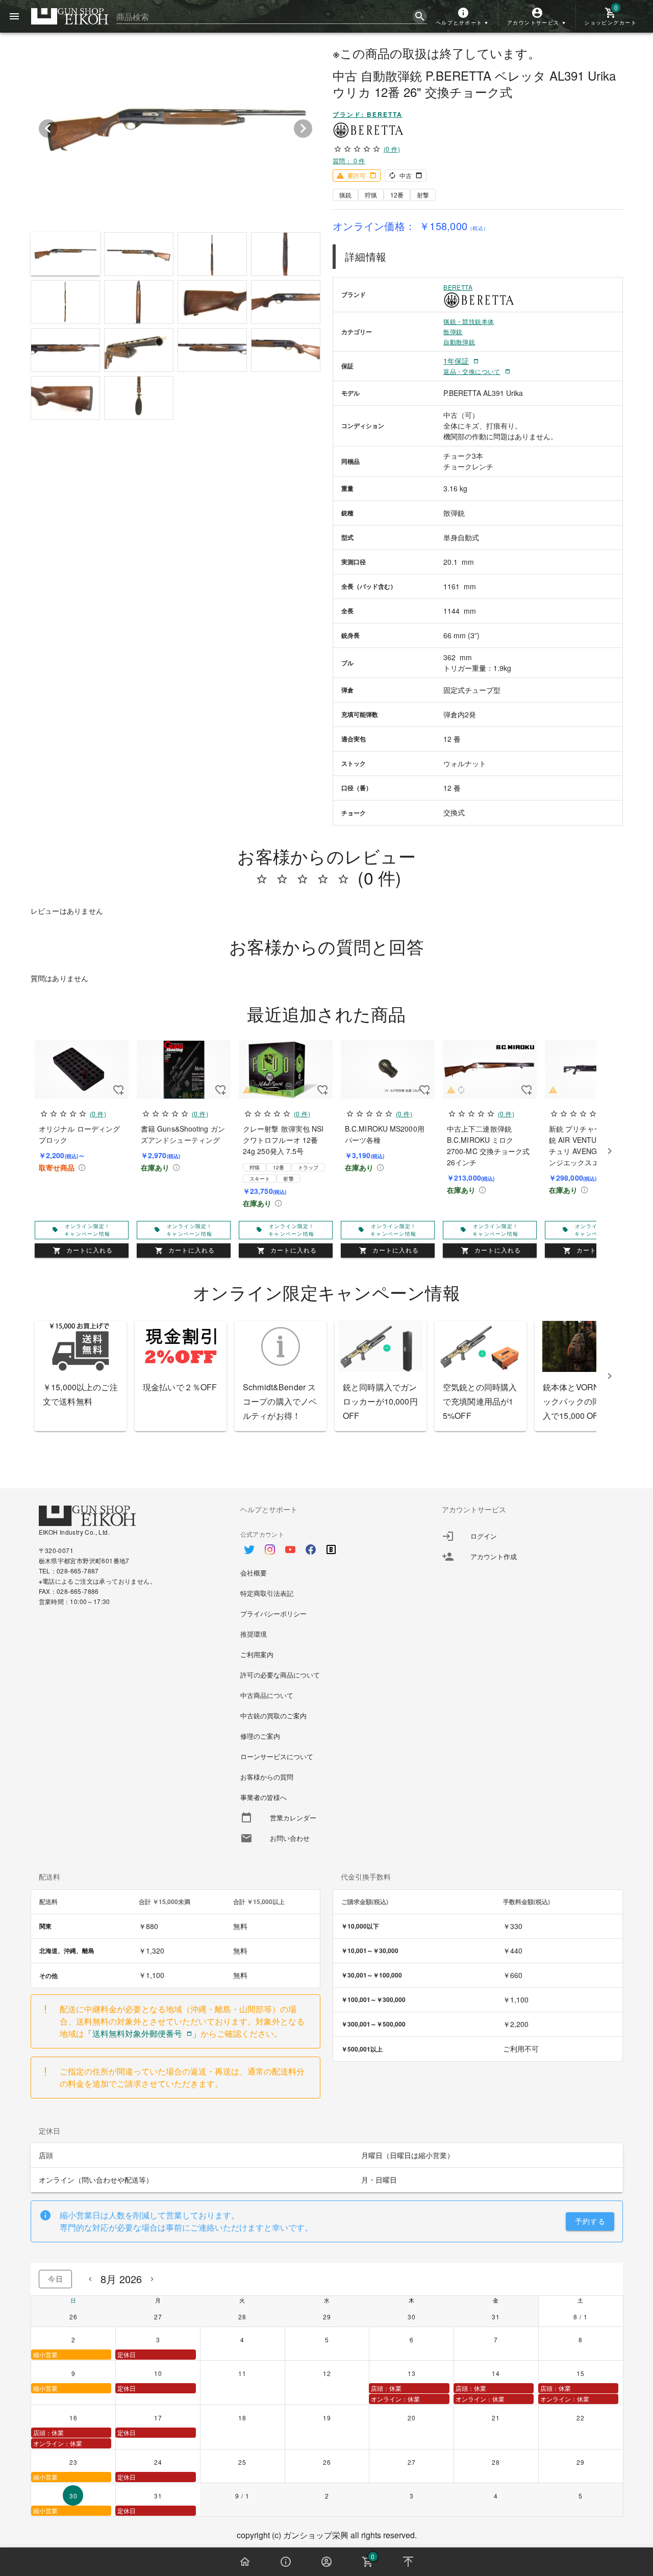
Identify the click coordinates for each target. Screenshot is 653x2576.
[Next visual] (303, 129)
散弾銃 (453, 331)
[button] (463, 16)
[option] (327, 1544)
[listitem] (528, 1536)
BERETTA (458, 287)
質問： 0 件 (349, 160)
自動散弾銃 (459, 342)
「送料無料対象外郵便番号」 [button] (142, 2033)
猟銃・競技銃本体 (469, 321)
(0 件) (392, 149)
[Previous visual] (48, 129)
